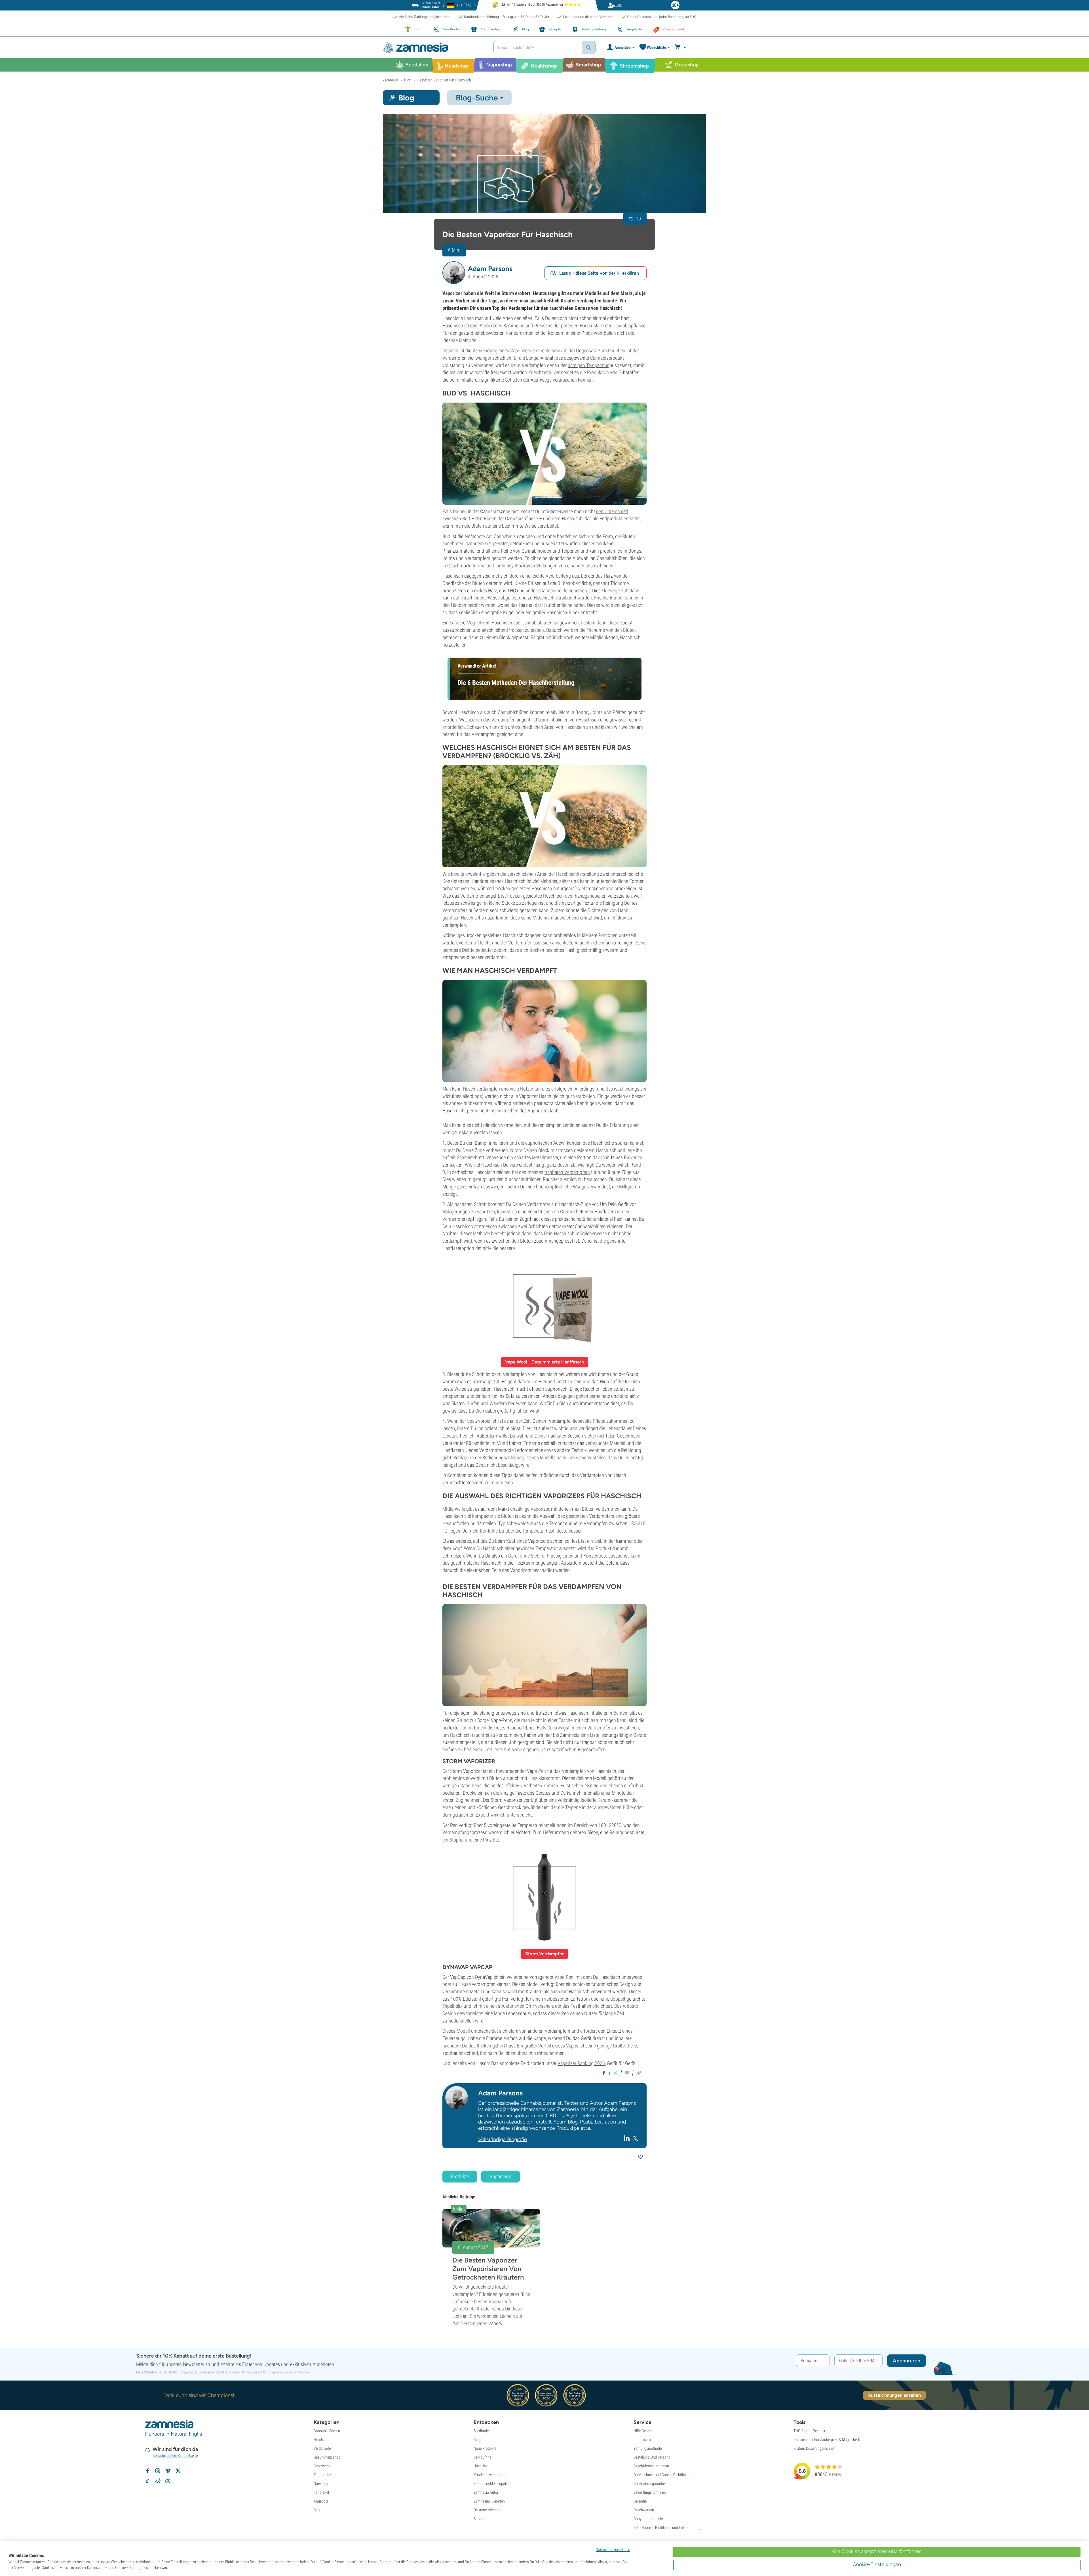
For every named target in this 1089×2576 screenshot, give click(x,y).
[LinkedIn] (627, 2138)
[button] (454, 273)
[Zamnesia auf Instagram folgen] (158, 2471)
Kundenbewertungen (489, 2475)
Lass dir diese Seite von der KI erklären (599, 273)
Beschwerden (644, 2510)
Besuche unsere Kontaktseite (175, 2455)
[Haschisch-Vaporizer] (544, 163)
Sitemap (480, 2519)
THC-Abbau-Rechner (809, 2431)
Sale (317, 2510)
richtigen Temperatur (588, 365)
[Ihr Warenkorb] (681, 47)
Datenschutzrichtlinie (235, 2372)
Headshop (322, 2440)
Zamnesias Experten (489, 2501)
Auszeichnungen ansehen (894, 2395)
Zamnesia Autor (486, 2492)
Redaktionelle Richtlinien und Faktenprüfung (668, 2527)
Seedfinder (482, 2431)
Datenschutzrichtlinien (613, 2550)
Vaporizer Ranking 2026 (581, 2063)
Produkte (460, 2176)
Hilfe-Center (643, 2431)
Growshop (321, 2484)
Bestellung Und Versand (652, 2457)
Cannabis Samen (327, 2431)
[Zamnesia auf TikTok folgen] (147, 2481)
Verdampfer (323, 2448)
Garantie (640, 2501)
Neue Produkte (485, 2448)
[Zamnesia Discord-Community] (168, 2481)
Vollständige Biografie (503, 2139)
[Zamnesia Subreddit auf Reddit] (158, 2481)
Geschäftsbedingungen (651, 2466)
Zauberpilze (323, 2475)
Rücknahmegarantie (649, 2484)
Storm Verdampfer (544, 1954)
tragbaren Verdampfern (567, 1172)
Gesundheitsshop (327, 2457)
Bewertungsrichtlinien (650, 2492)
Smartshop (322, 2466)
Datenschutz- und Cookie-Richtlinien (661, 2475)
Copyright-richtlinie (648, 2519)
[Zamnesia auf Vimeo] (168, 2471)
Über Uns (481, 2466)
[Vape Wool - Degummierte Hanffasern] (544, 1306)
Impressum (642, 2440)
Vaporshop (501, 2176)
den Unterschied (612, 511)
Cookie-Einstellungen (877, 2564)
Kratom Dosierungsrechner (814, 2448)
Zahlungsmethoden (649, 2448)
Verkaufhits (482, 2457)
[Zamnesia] (434, 48)
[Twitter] (635, 2138)
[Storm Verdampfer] (544, 1898)
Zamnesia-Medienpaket (492, 2484)
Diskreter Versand (487, 2510)
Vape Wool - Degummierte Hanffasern (544, 1362)
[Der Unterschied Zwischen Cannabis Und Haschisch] (544, 454)
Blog (477, 2440)
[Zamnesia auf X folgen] (178, 2471)
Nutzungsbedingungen (278, 2372)
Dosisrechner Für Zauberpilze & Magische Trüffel (830, 2440)
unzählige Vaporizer (530, 1509)
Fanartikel (321, 2492)
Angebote (321, 2501)
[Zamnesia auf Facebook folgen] (147, 2471)
